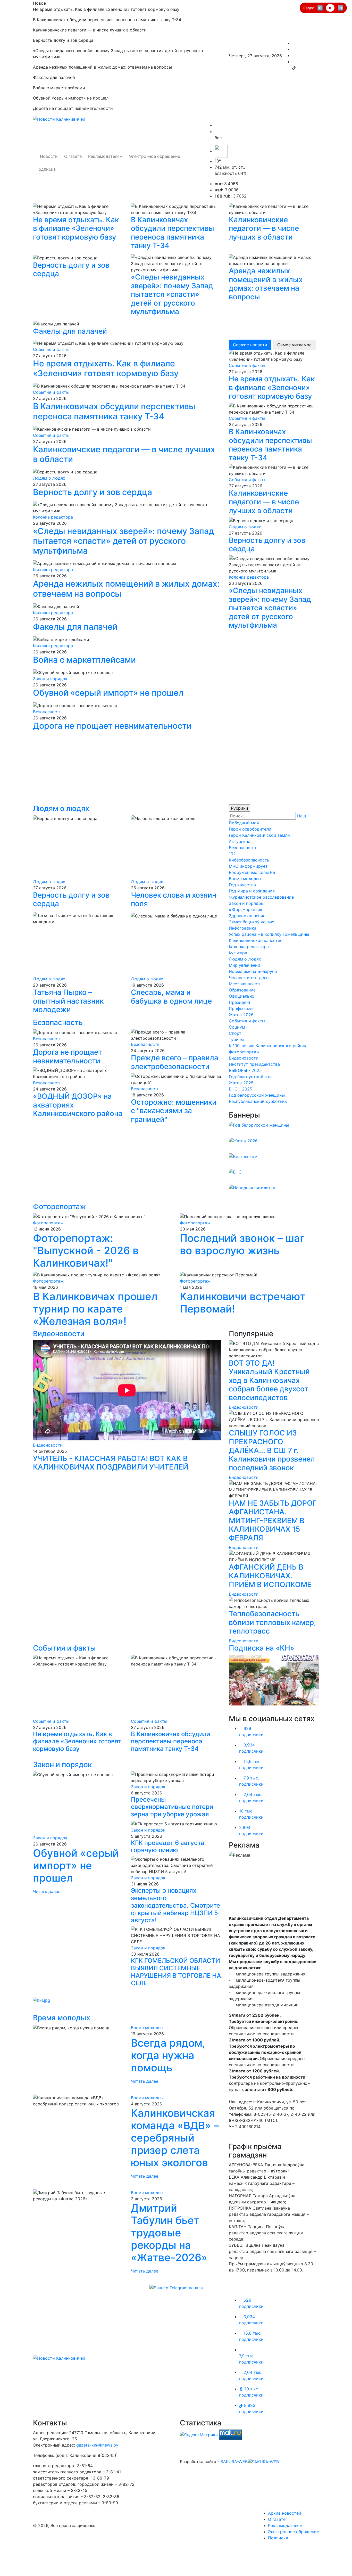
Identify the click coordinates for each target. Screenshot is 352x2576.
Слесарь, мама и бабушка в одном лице (171, 997)
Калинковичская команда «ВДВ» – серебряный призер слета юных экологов (175, 2138)
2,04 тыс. (251, 1798)
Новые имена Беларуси (253, 971)
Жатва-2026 (241, 1015)
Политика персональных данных (213, 2443)
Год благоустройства (251, 1077)
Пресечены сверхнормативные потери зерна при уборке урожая (172, 1807)
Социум (237, 1027)
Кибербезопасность (249, 860)
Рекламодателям (105, 156)
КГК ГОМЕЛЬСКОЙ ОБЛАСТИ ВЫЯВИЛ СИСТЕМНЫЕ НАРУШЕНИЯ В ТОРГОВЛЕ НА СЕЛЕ (176, 1972)
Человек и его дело (249, 978)
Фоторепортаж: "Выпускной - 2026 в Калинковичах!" (86, 1250)
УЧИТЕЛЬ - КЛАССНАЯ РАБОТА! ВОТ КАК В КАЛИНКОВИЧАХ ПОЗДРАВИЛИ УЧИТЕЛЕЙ (111, 1463)
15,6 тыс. (251, 1765)
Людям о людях (49, 478)
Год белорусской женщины (257, 1095)
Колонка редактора (53, 517)
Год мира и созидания (252, 891)
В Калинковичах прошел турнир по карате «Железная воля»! (95, 1309)
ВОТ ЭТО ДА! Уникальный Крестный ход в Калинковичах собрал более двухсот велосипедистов (269, 1380)
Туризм (236, 1039)
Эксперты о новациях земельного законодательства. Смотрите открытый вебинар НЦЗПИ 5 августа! (175, 1905)
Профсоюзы (241, 1008)
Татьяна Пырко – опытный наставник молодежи (68, 1001)
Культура (238, 953)
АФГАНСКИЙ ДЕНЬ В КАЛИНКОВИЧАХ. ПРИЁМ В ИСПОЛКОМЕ (270, 1576)
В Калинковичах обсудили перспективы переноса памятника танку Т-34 (173, 233)
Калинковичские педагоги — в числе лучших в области (264, 228)
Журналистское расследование (261, 897)
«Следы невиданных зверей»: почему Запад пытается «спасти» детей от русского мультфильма (172, 294)
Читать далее (47, 1891)
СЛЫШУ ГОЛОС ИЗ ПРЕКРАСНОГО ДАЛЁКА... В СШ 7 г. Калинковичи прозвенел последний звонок (272, 1450)
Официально (242, 996)
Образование (242, 990)
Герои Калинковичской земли (259, 835)
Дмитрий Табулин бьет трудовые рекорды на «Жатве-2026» (169, 2233)
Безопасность (47, 712)
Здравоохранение (247, 916)
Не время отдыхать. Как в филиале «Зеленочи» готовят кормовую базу (76, 228)
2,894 (251, 1831)
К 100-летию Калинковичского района (268, 1046)
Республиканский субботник (258, 1101)
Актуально (240, 841)
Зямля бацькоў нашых (252, 922)
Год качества (242, 885)
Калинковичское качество (256, 940)
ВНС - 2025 (241, 1089)
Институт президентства (254, 1064)
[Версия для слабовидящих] (216, 132)
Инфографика (243, 928)
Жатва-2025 (241, 1083)
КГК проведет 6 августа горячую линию (168, 1847)
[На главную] (59, 2358)
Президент (240, 1002)
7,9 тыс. (251, 1781)
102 (232, 854)
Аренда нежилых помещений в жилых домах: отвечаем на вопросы (266, 284)
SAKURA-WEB (234, 2462)
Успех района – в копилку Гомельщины (269, 934)
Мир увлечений (245, 965)
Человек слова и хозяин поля (174, 899)
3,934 (251, 1748)
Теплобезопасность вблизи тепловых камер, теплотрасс (272, 1622)
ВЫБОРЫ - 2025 (245, 1070)
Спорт (235, 1033)
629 (251, 1732)
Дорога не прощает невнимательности (112, 726)
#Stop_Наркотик (246, 909)
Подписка (46, 169)
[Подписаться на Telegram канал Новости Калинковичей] (176, 2287)
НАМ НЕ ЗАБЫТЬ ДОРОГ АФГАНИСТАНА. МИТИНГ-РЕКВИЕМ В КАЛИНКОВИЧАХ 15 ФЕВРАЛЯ (273, 1520)
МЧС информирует (248, 866)
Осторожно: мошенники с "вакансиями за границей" (174, 1111)
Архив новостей (285, 2513)
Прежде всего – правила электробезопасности (175, 1062)
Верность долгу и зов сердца (71, 269)
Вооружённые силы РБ (252, 872)
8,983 (251, 2408)
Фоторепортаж (244, 1052)
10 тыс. (251, 1814)
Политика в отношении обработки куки (220, 2449)
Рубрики (240, 808)
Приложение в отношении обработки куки (224, 2455)
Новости (49, 156)
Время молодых (245, 879)
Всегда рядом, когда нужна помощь (168, 2055)
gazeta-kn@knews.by (97, 2445)
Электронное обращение (155, 156)
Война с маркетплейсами (84, 660)
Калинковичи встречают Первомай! (243, 1303)
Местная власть (245, 984)
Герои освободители (250, 829)
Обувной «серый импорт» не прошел (108, 693)
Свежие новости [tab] (250, 345)
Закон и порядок (50, 679)
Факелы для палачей (70, 331)
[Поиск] (216, 125)
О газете (73, 156)
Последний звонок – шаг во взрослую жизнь (242, 1244)
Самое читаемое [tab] (294, 345)
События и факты (51, 349)
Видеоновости (244, 1058)
